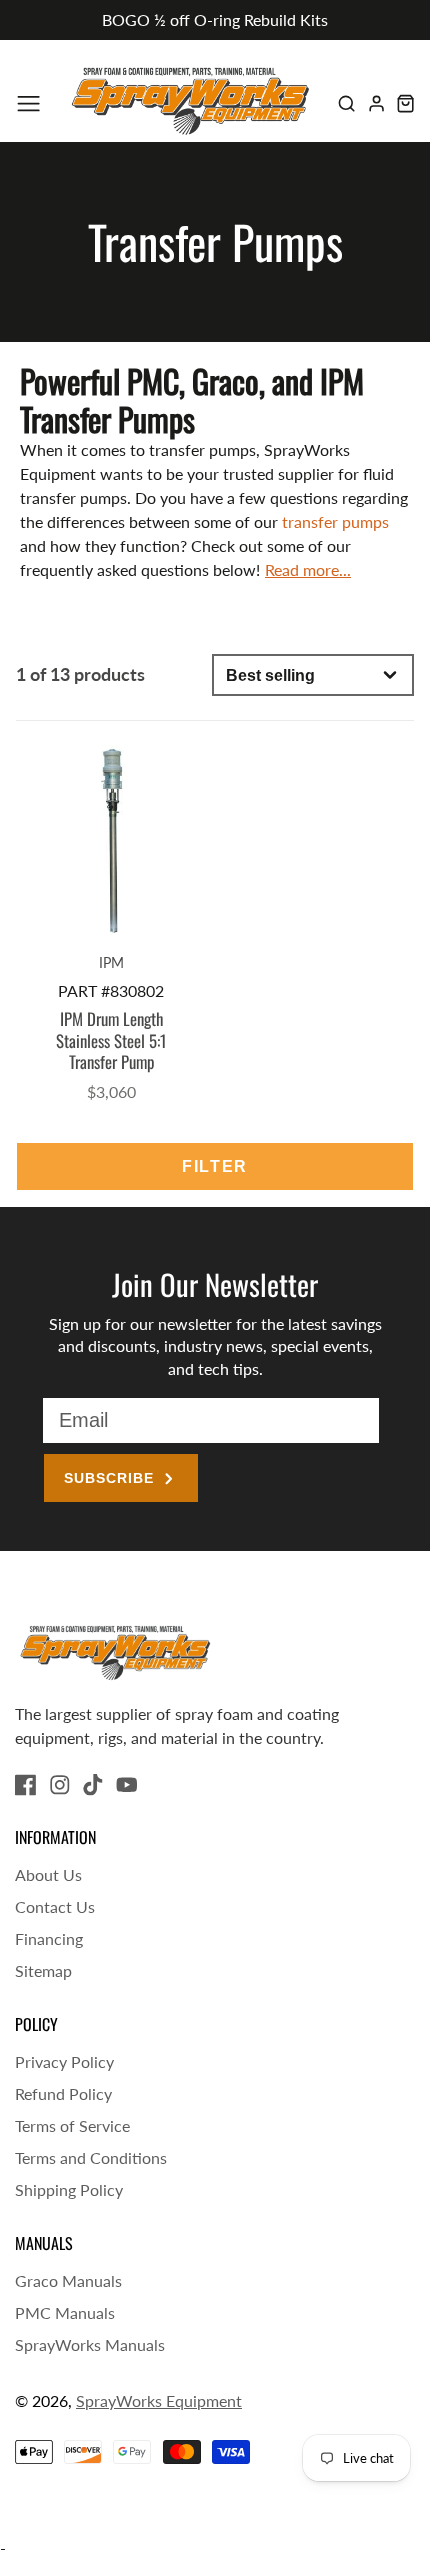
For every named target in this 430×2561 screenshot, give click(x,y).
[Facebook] (26, 1785)
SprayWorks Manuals (90, 2344)
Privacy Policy (64, 2061)
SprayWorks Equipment (159, 2400)
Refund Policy (63, 2093)
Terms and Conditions (91, 2157)
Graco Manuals (68, 2280)
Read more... (308, 569)
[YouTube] (127, 1785)
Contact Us (55, 1906)
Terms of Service (72, 2125)
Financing (49, 1938)
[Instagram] (60, 1785)
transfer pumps (335, 521)
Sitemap (43, 1970)
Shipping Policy (69, 2189)
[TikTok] (93, 1785)
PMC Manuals (65, 2312)
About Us (48, 1874)
